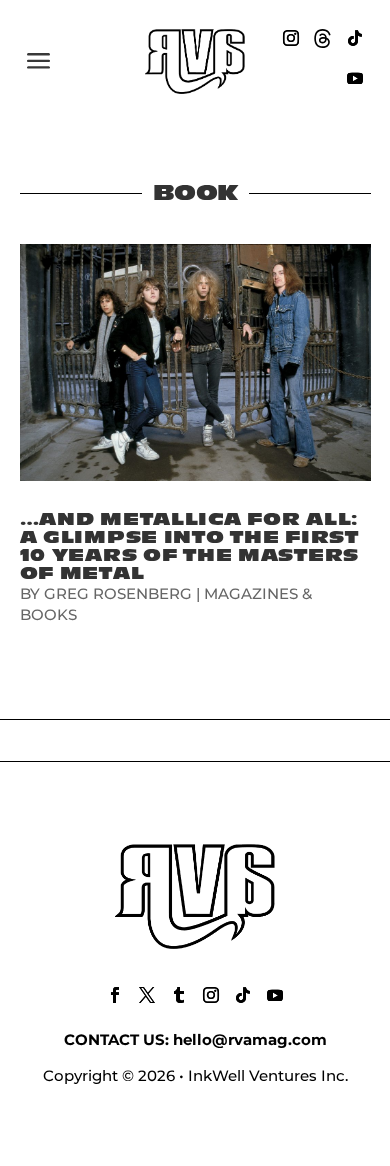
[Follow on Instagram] (291, 38)
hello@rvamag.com (250, 1039)
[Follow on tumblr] (179, 995)
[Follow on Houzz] (323, 38)
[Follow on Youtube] (355, 78)
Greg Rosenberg (118, 593)
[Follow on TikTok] (355, 38)
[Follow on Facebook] (115, 995)
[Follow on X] (147, 995)
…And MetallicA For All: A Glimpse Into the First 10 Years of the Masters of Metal (190, 546)
